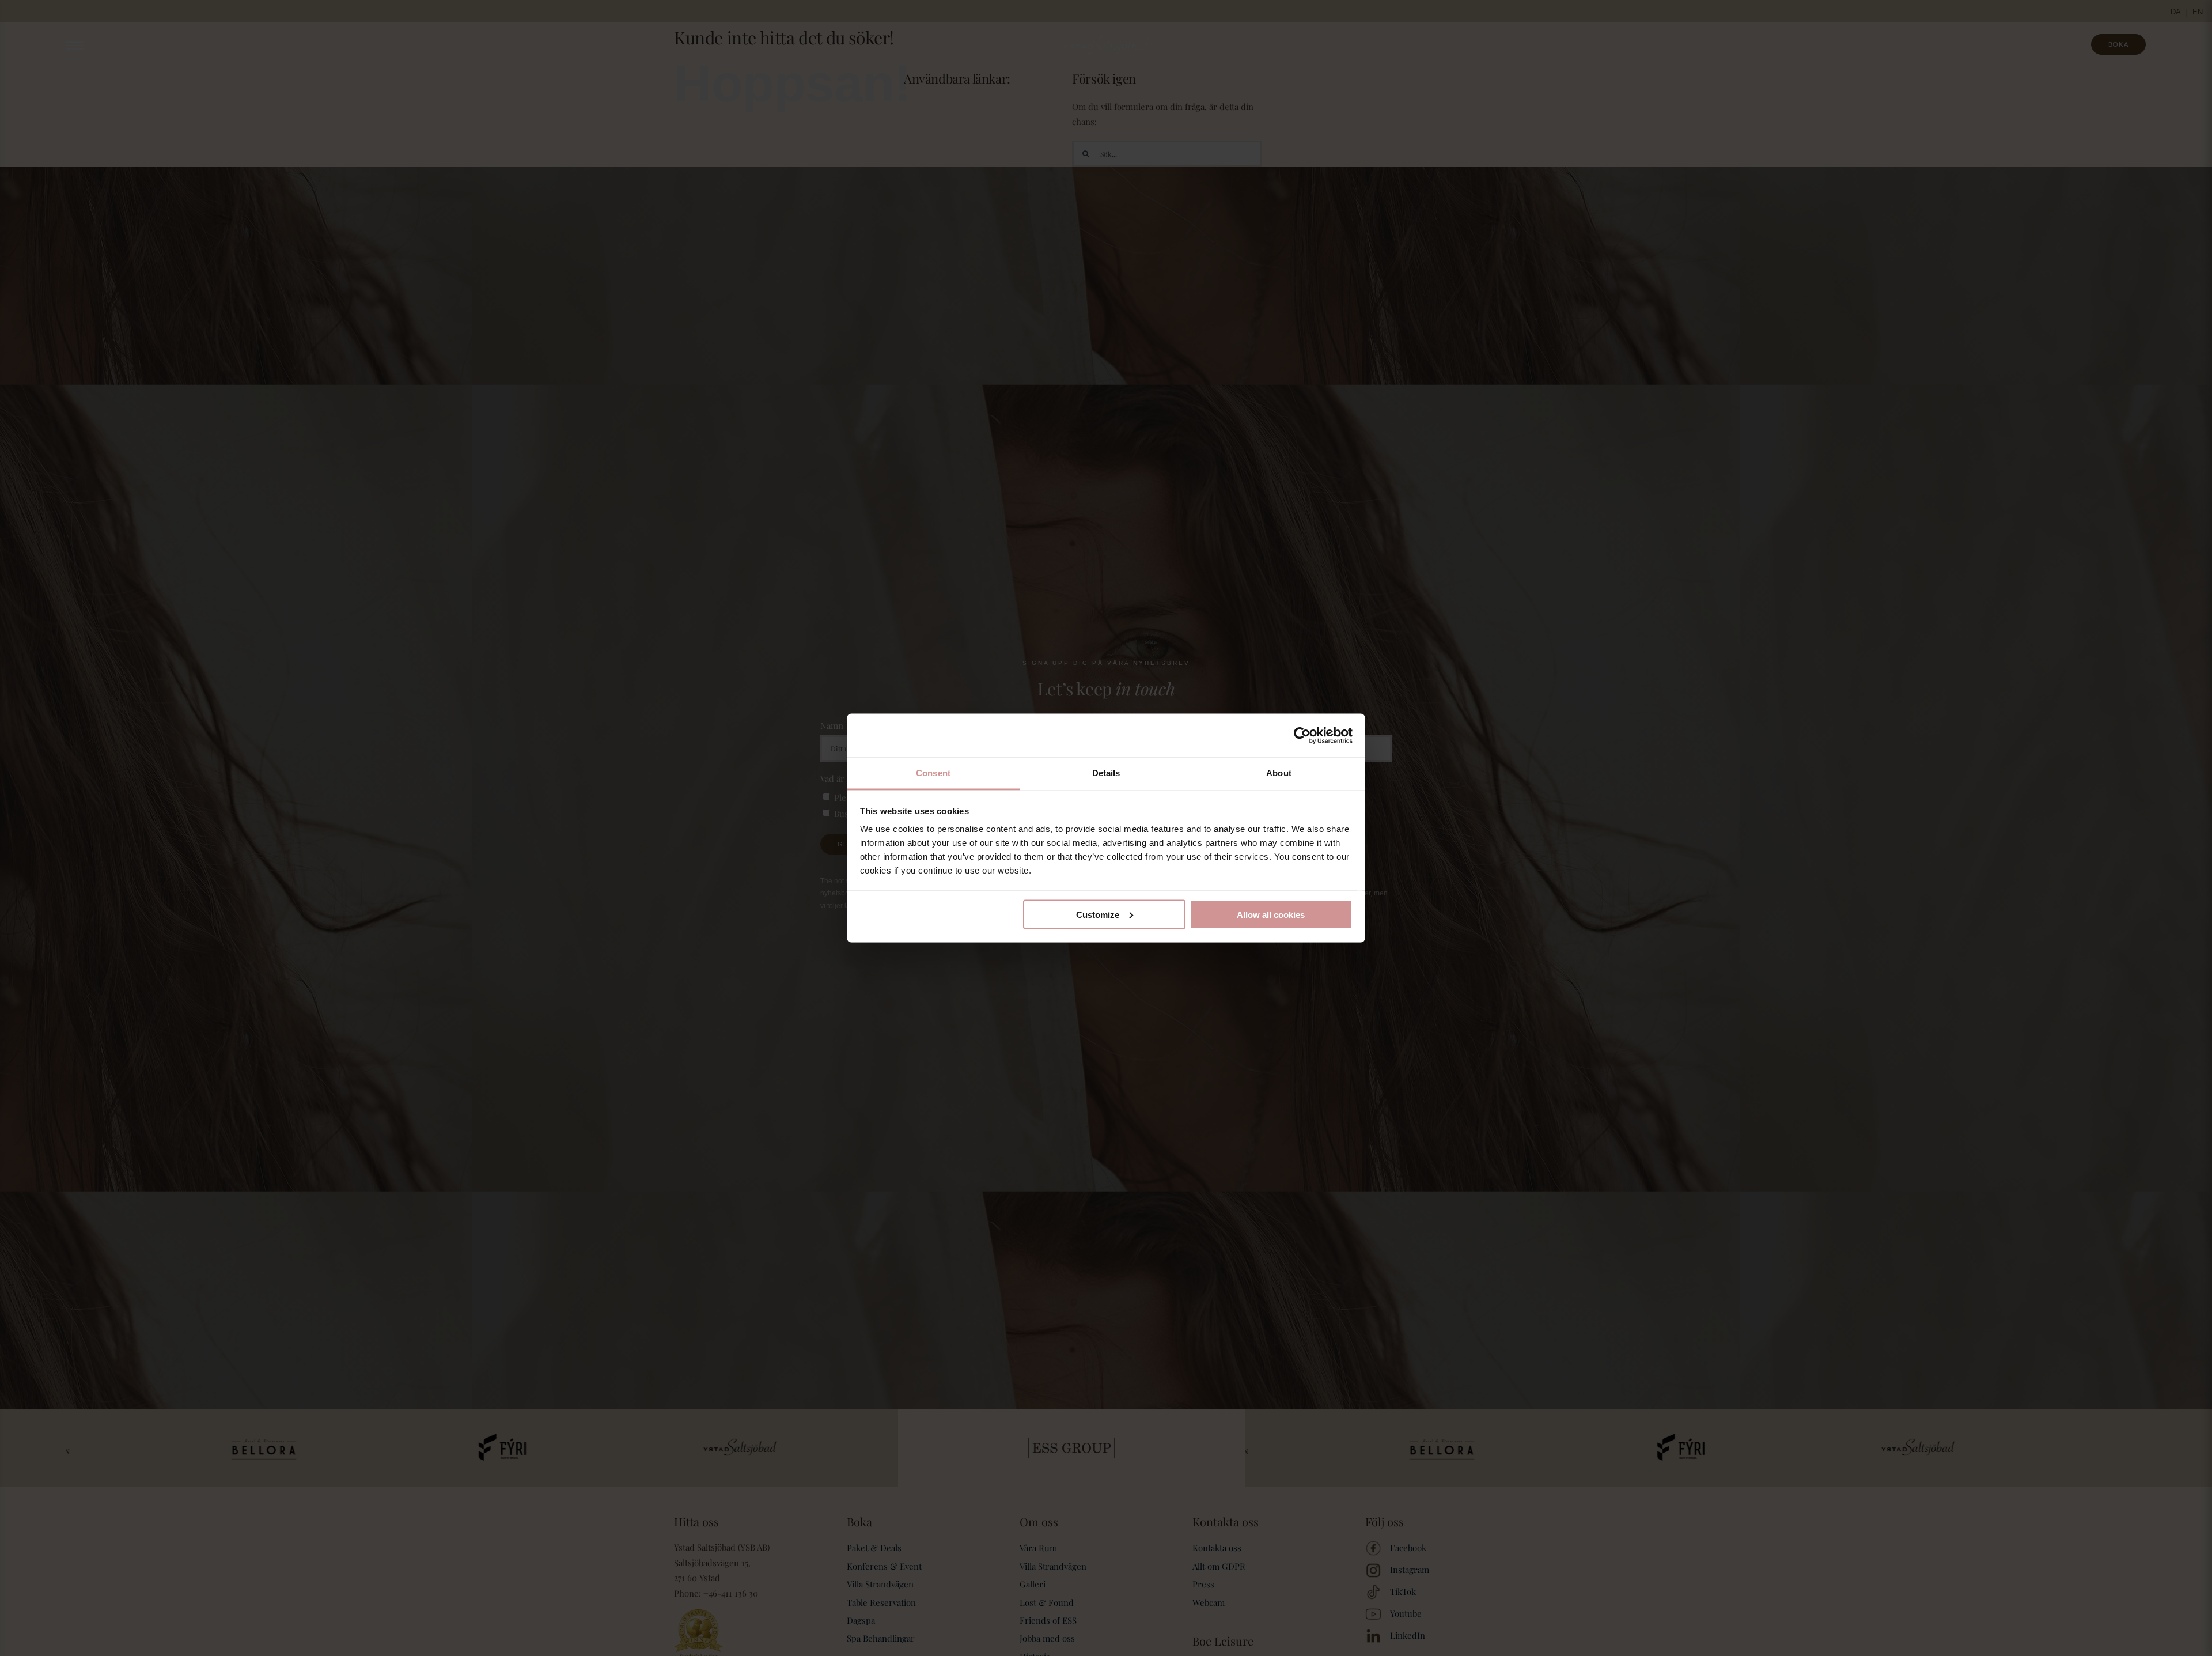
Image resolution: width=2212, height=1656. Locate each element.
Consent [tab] (933, 773)
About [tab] (1279, 773)
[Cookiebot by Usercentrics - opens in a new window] (1302, 735)
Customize (1098, 914)
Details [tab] (1106, 773)
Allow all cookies (1271, 914)
